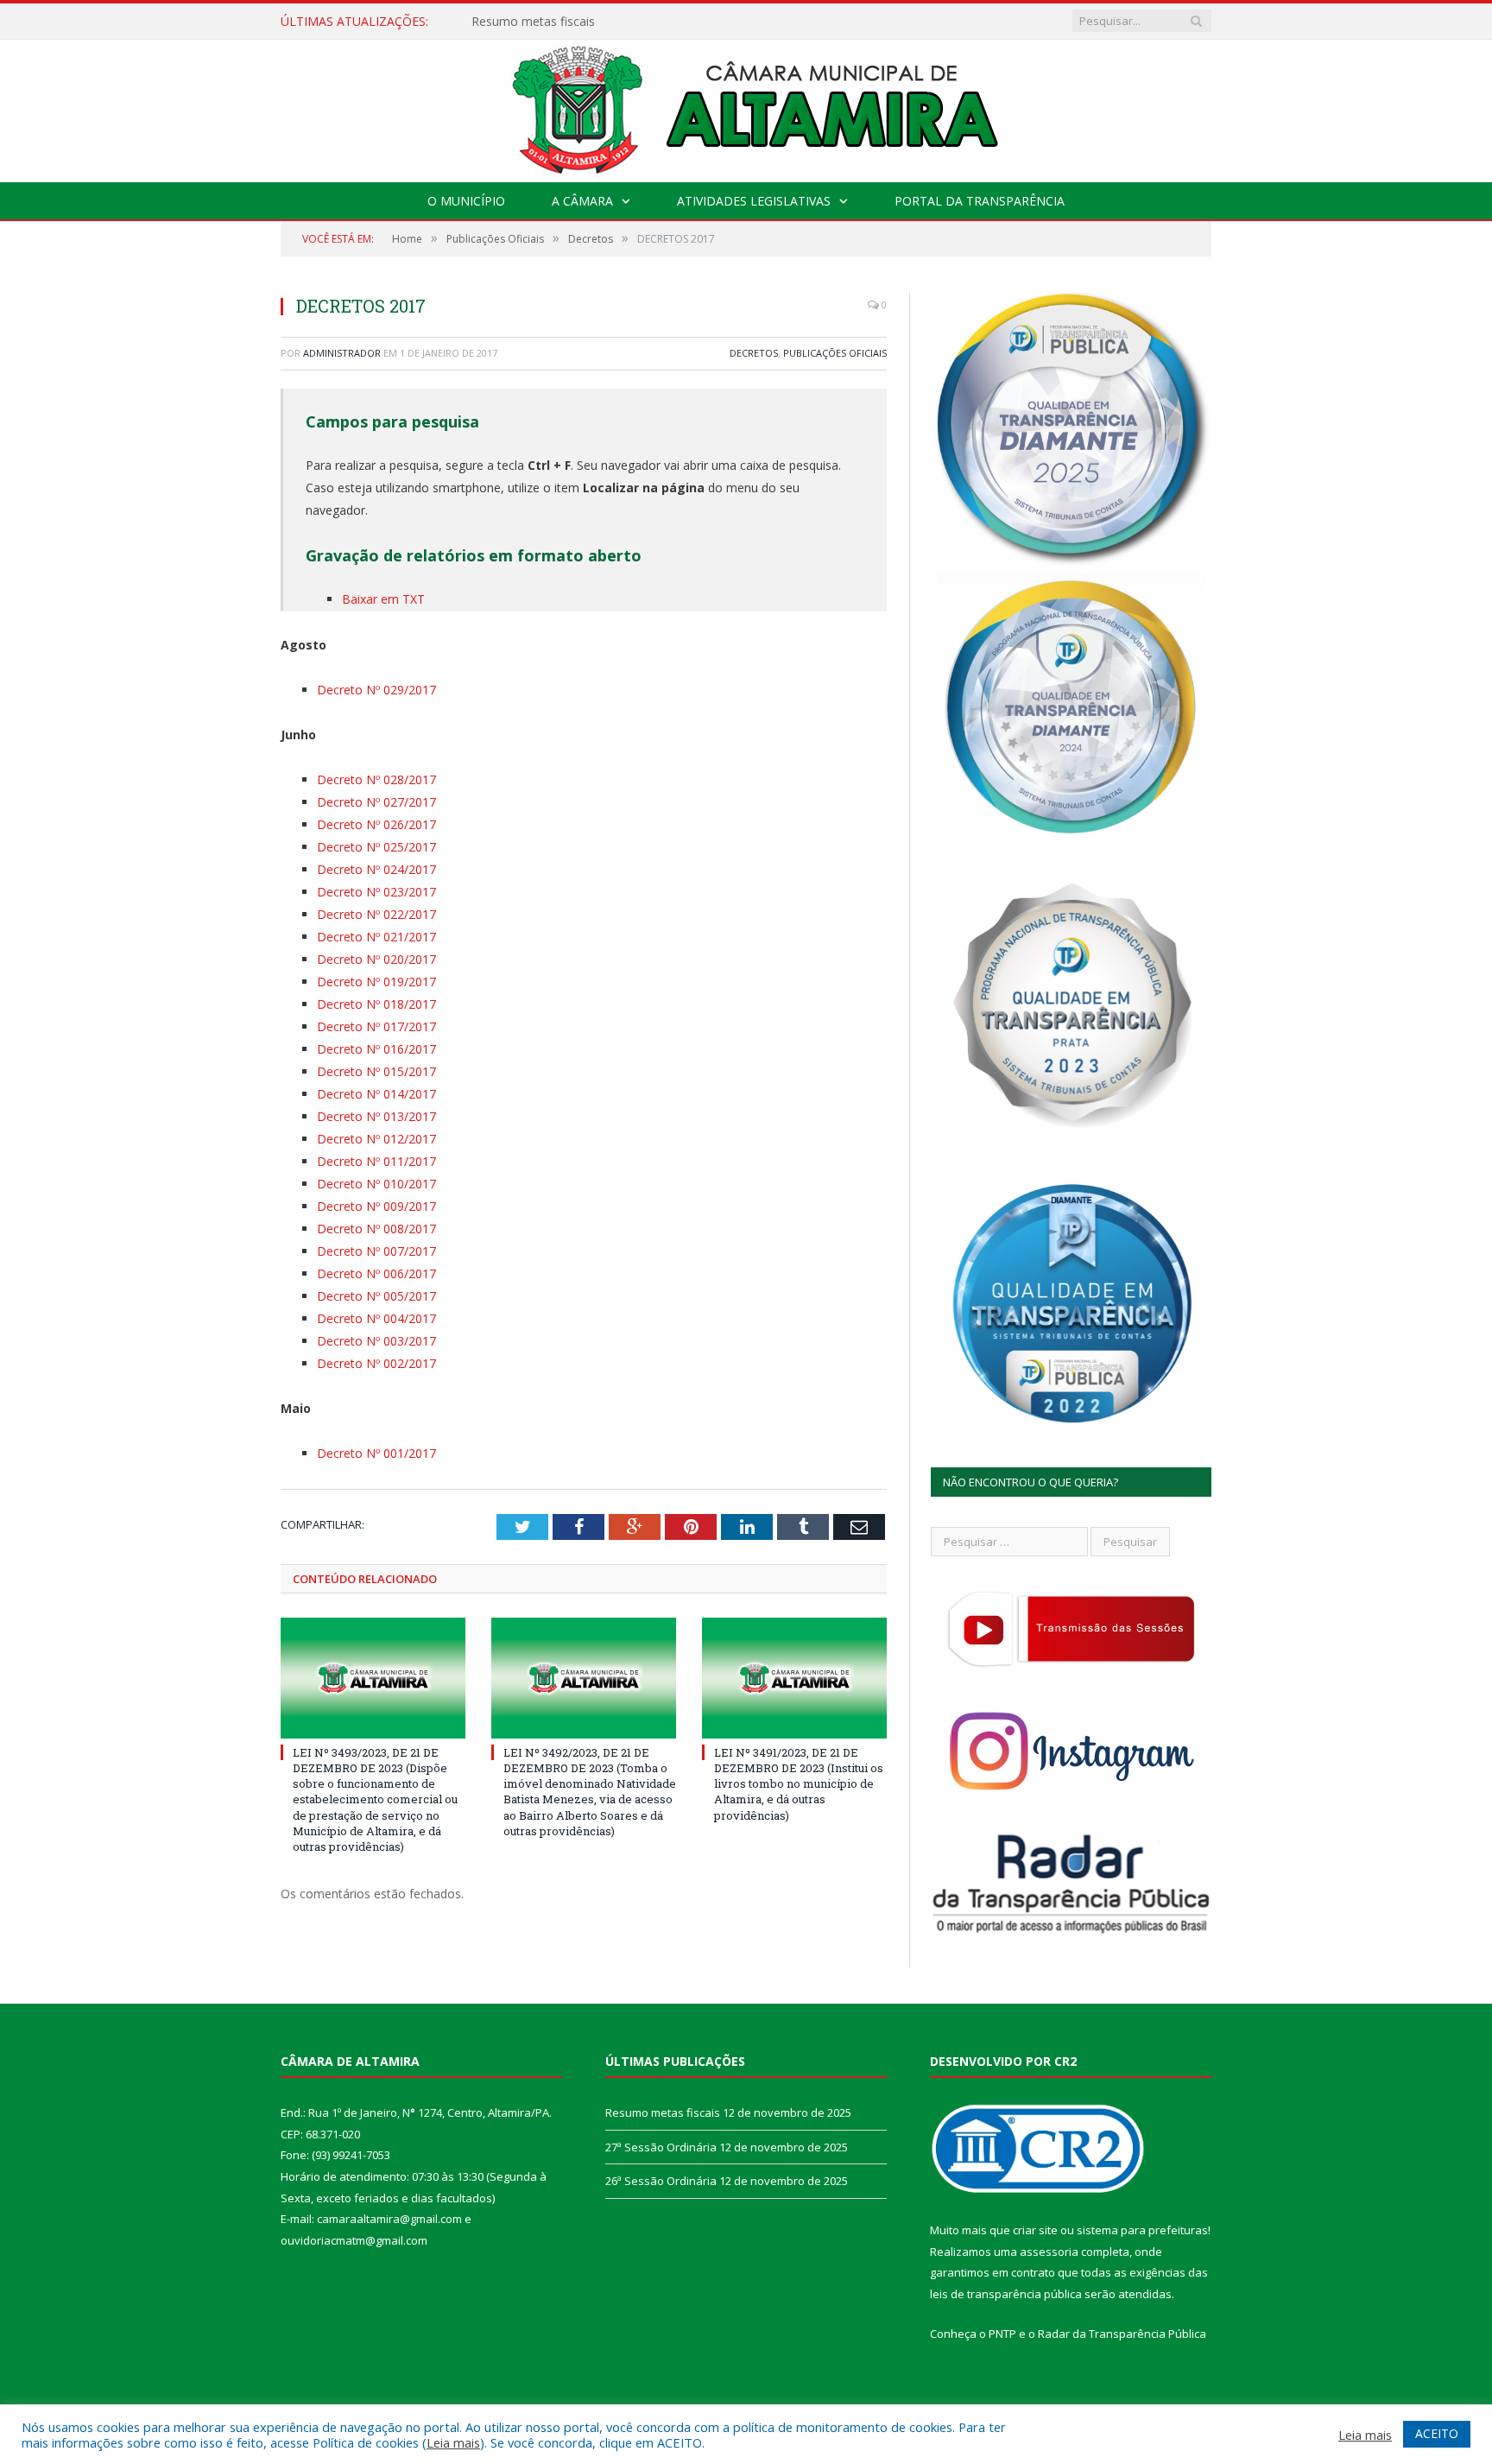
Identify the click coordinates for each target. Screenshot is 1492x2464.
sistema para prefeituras (1142, 2230)
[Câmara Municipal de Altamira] (746, 107)
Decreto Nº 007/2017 (376, 1251)
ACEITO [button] (1437, 2433)
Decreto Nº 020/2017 (376, 959)
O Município (466, 201)
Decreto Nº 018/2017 (376, 1004)
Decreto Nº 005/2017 (376, 1296)
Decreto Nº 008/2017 (376, 1229)
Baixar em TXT (383, 599)
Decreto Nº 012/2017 (376, 1139)
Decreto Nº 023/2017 (376, 892)
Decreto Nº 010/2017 (376, 1184)
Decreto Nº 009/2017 (376, 1206)
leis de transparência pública (1006, 2294)
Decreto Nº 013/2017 (376, 1116)
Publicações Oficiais (835, 353)
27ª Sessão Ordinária (530, 22)
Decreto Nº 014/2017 (376, 1094)
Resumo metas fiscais (663, 2112)
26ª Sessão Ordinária (661, 2181)
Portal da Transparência (980, 201)
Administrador (342, 353)
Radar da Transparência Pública (1122, 2334)
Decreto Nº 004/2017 (376, 1318)
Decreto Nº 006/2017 (376, 1273)
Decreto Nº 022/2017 (376, 914)
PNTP (1002, 2334)
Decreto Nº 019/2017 (376, 982)
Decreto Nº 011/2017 (376, 1161)
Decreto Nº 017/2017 (376, 1026)
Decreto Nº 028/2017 (376, 779)
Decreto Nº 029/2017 (376, 690)
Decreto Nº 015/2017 (376, 1071)
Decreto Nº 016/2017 (376, 1049)
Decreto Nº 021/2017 (376, 937)
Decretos (754, 353)
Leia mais (453, 2442)
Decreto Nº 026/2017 (376, 824)
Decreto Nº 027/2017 (376, 802)
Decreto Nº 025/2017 (376, 847)
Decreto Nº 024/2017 (376, 869)
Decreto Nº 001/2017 (376, 1453)
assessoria (1049, 2252)
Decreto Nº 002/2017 (376, 1363)
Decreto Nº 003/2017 (376, 1341)
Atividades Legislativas (754, 201)
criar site (1035, 2230)
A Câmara (582, 201)
